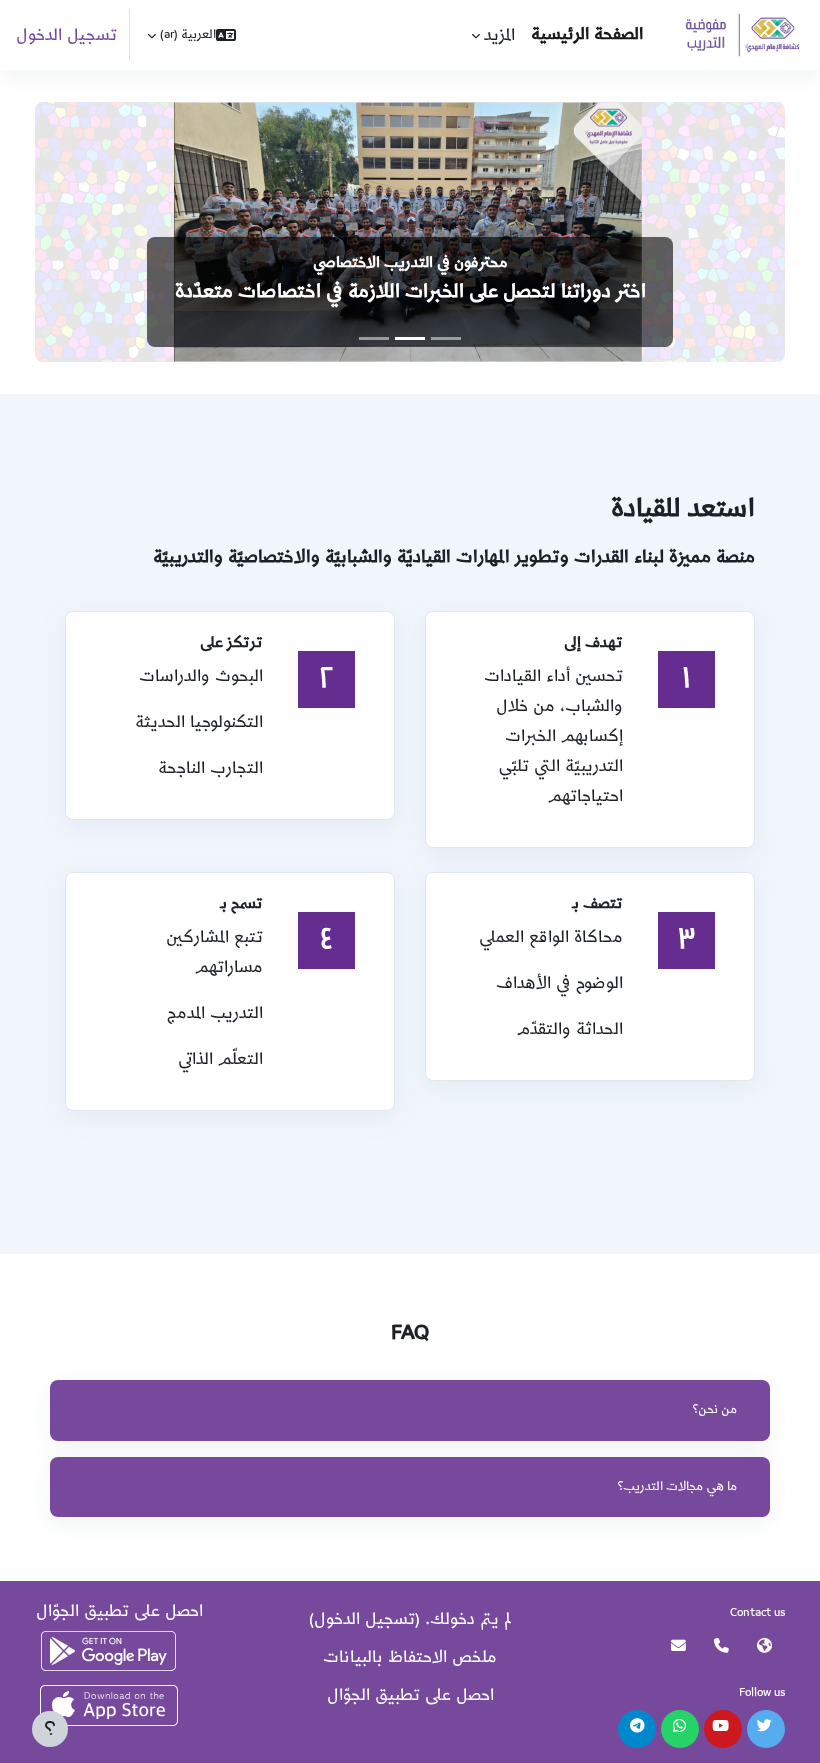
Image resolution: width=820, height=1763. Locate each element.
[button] (191, 35)
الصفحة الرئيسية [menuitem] (587, 34)
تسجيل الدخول (66, 35)
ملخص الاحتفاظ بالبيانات (410, 1657)
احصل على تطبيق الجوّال (410, 1695)
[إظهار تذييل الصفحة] (50, 1729)
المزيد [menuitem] (499, 35)
